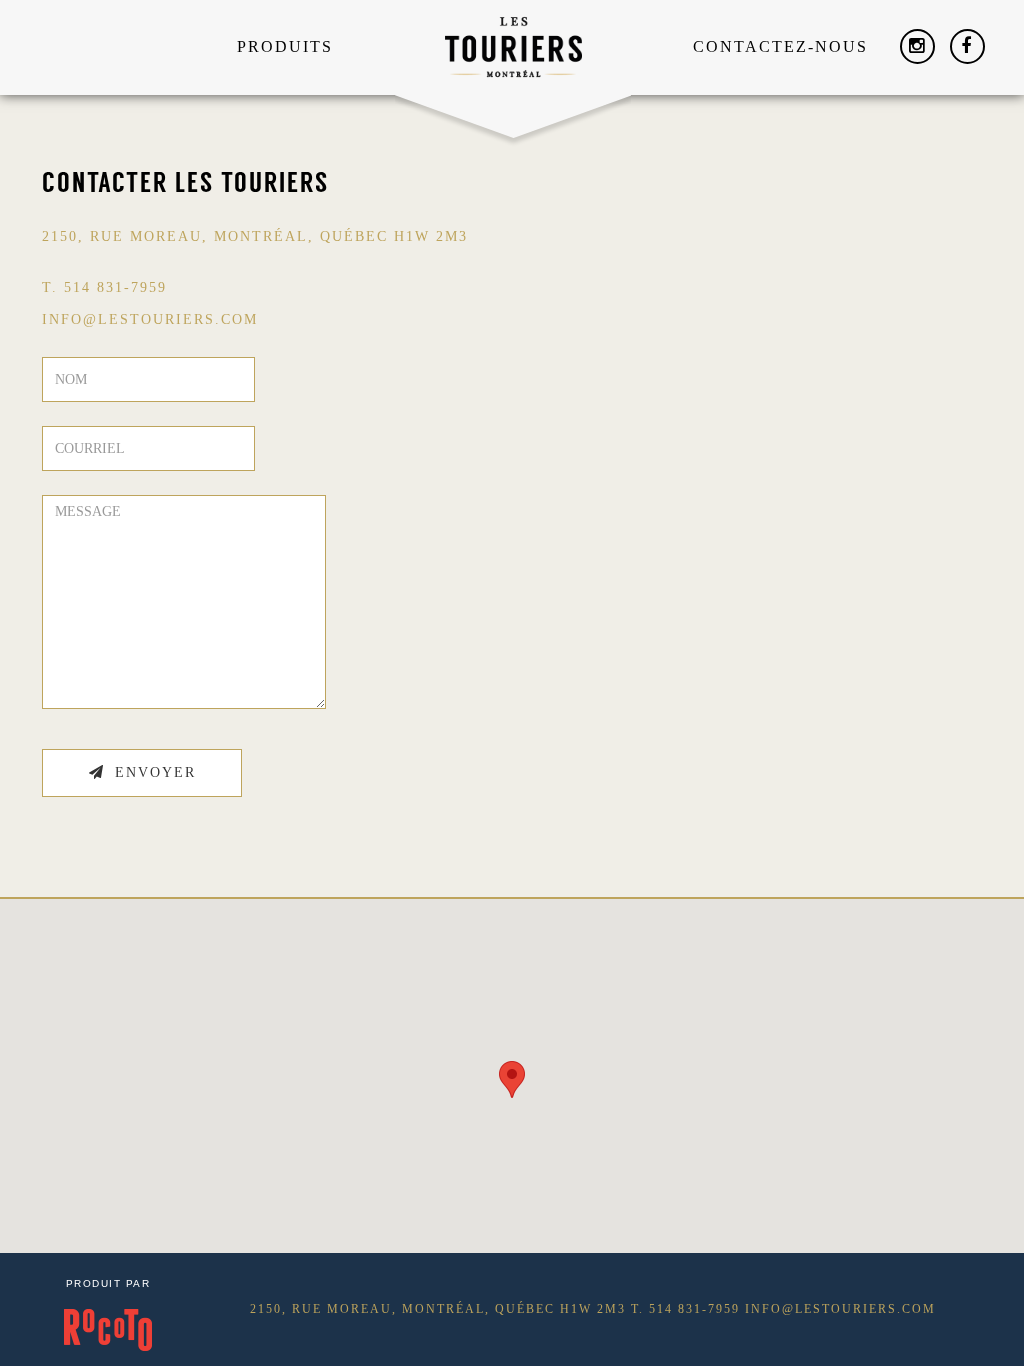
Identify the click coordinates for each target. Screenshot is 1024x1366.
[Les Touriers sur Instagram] (917, 46)
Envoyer (155, 772)
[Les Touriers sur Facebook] (967, 46)
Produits (285, 46)
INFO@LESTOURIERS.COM (150, 319)
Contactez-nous (780, 46)
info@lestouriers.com (840, 1309)
